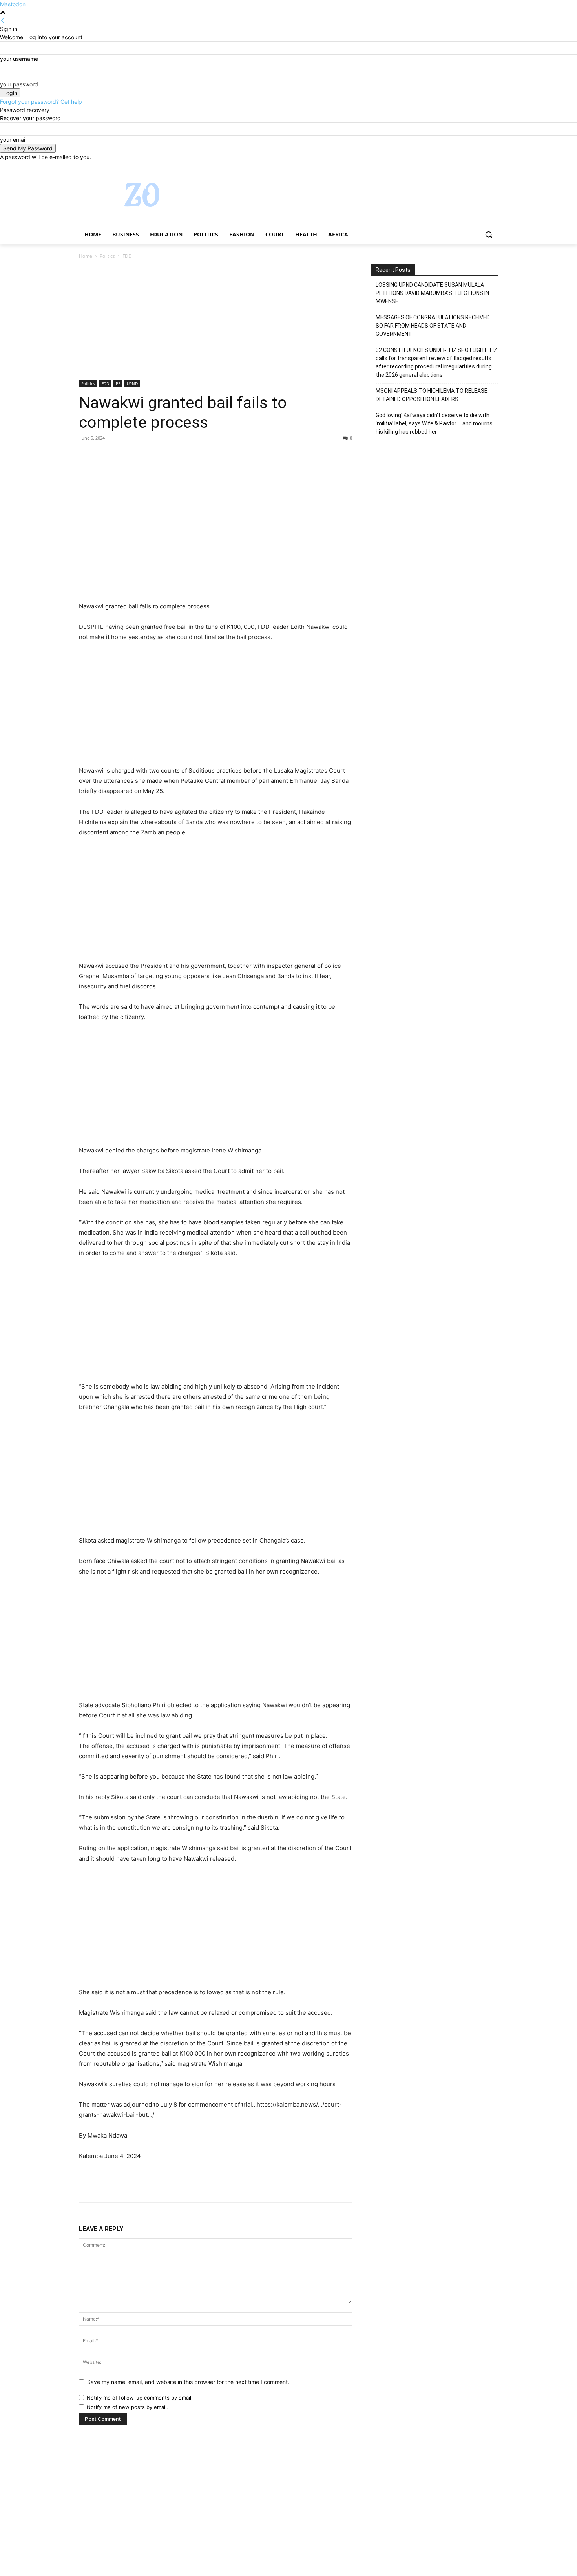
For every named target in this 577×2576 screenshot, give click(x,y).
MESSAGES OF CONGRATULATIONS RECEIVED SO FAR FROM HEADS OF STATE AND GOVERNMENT (433, 326)
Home (86, 256)
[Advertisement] (215, 322)
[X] (472, 167)
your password (19, 84)
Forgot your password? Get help (41, 102)
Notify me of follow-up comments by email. (140, 2398)
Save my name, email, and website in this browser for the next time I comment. (188, 2382)
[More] (159, 456)
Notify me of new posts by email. (127, 2407)
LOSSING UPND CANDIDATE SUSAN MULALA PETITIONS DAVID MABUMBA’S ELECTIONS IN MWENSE (432, 293)
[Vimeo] (483, 167)
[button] (489, 235)
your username (19, 59)
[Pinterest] (123, 456)
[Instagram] (461, 167)
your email (13, 140)
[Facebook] (450, 167)
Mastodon (13, 4)
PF (118, 383)
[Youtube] (494, 167)
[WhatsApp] (141, 456)
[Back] (3, 21)
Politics (107, 256)
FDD (105, 383)
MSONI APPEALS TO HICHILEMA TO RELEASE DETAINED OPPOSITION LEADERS (432, 395)
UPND (132, 383)
